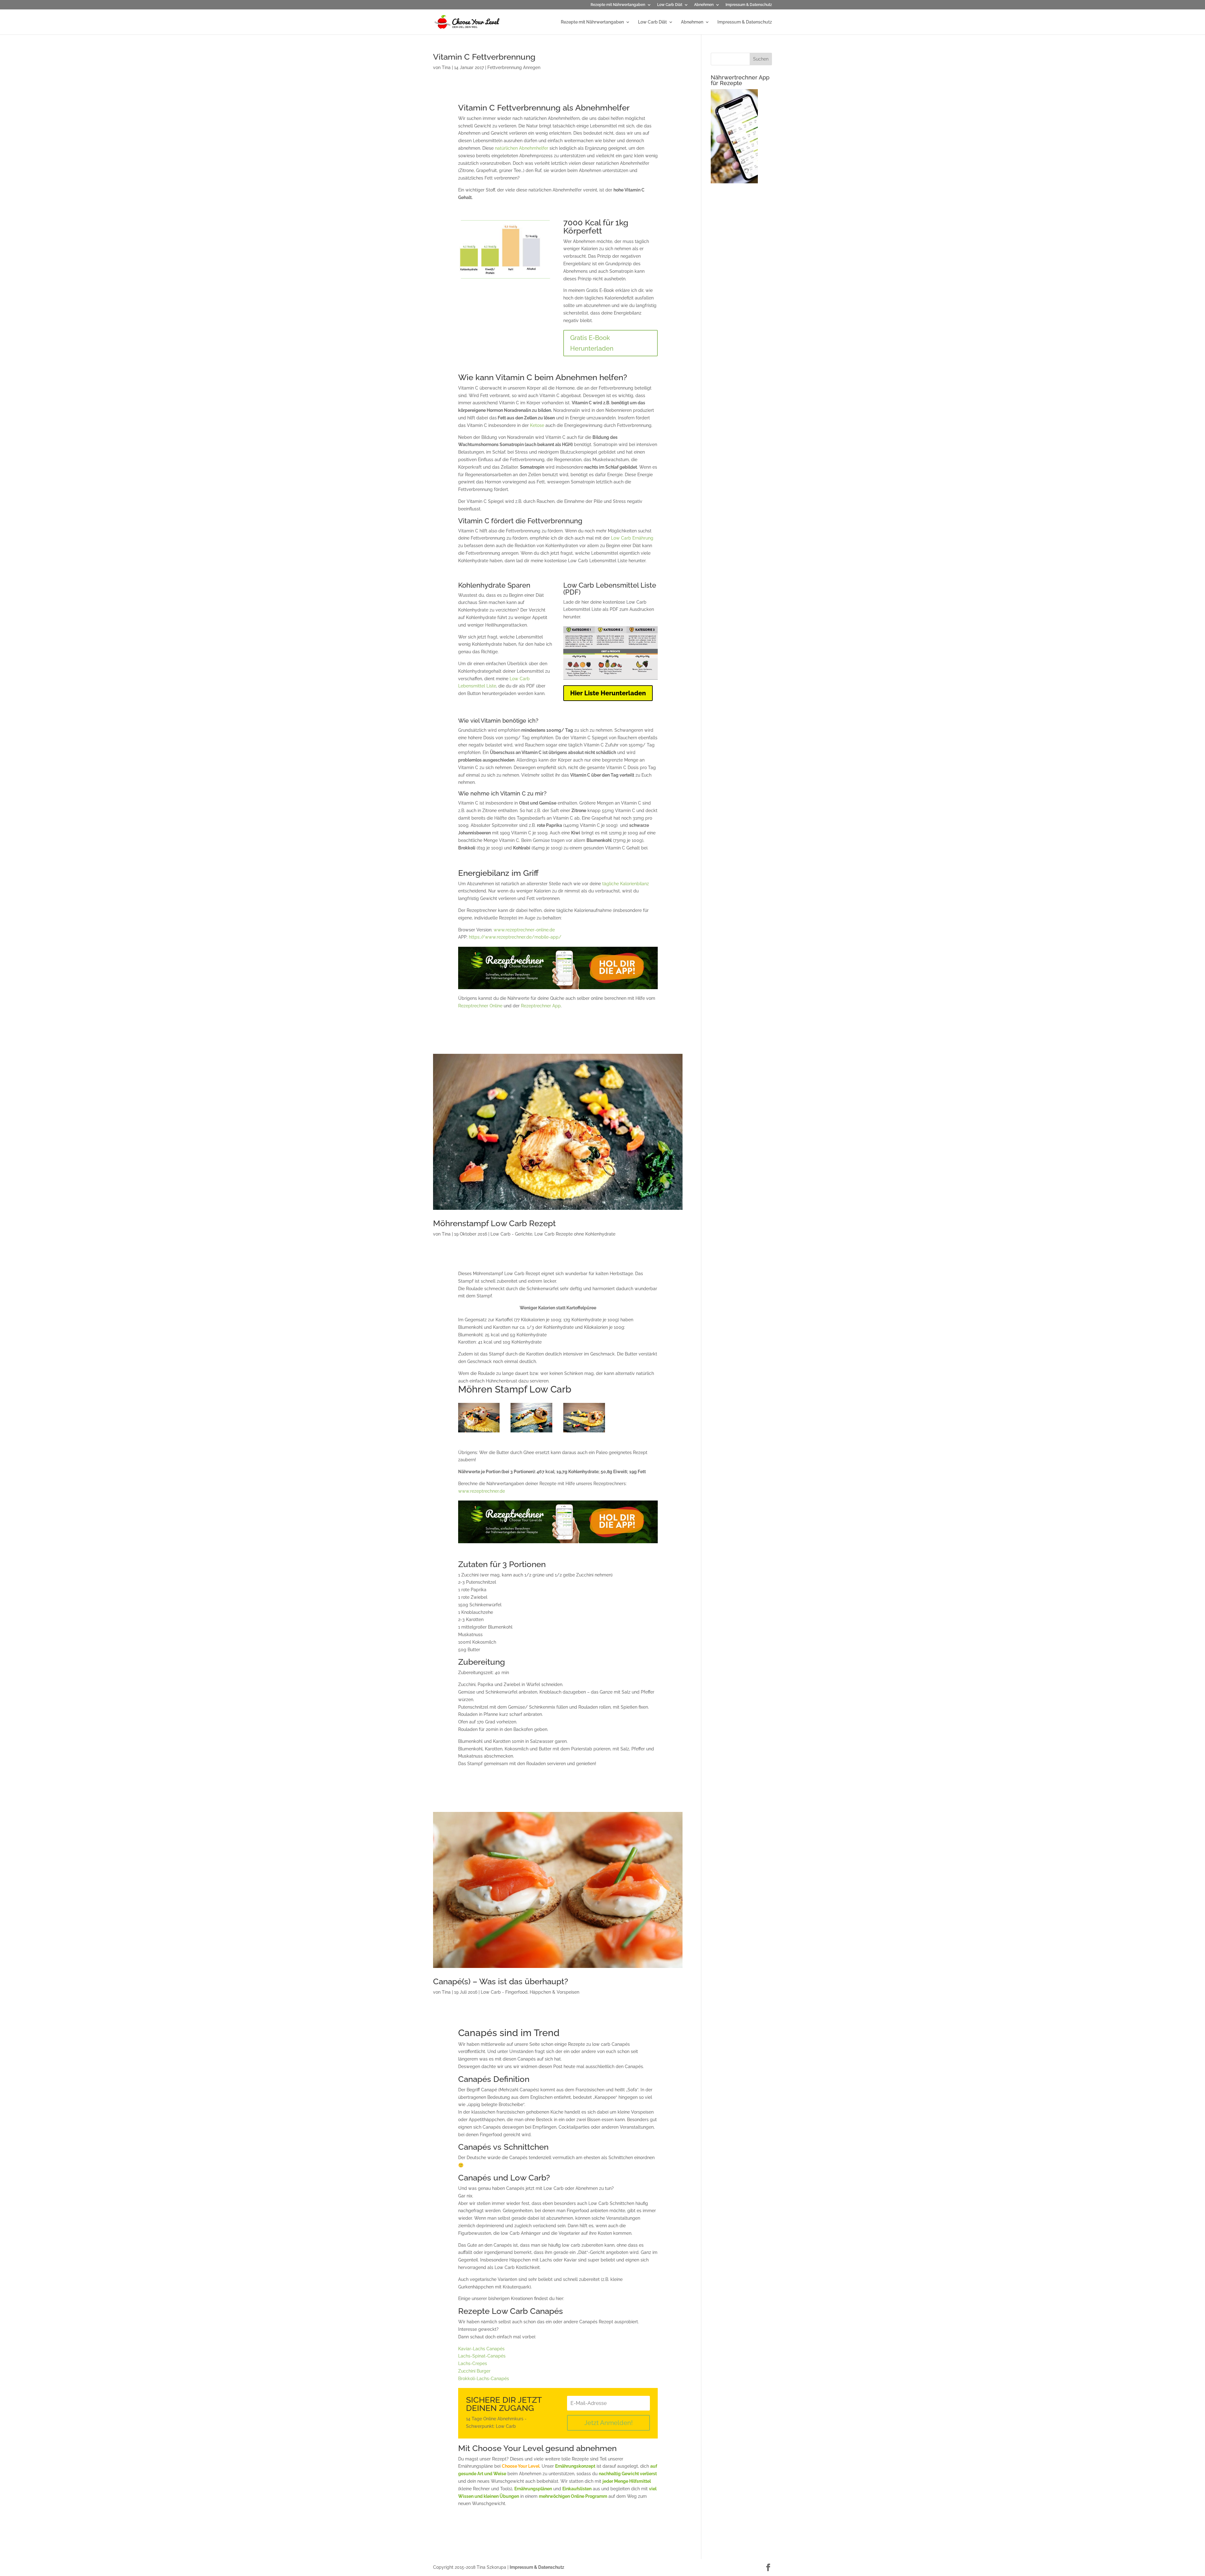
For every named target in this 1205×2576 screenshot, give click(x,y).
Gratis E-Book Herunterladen (592, 343)
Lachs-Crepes (473, 2363)
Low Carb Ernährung (632, 538)
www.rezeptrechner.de (482, 1491)
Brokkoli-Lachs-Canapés (484, 2379)
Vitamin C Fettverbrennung (484, 57)
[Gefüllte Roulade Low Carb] (479, 1432)
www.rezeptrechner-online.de (524, 930)
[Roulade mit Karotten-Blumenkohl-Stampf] (531, 1432)
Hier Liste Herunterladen (608, 693)
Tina (446, 67)
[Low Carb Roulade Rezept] (584, 1432)
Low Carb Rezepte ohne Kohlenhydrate (575, 1234)
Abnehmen (704, 5)
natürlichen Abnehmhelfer (522, 148)
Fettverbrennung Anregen (514, 67)
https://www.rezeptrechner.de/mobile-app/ (515, 937)
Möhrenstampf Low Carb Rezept (494, 1223)
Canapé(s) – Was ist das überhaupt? (501, 1981)
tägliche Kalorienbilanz (626, 884)
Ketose (537, 425)
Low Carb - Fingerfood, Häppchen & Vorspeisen (530, 1992)
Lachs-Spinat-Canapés (482, 2356)
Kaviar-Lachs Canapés (481, 2349)
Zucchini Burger (474, 2371)
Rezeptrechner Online (480, 1006)
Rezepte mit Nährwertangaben (618, 5)
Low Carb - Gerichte (511, 1234)
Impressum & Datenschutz (749, 5)
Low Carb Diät (670, 5)
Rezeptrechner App (541, 1006)
